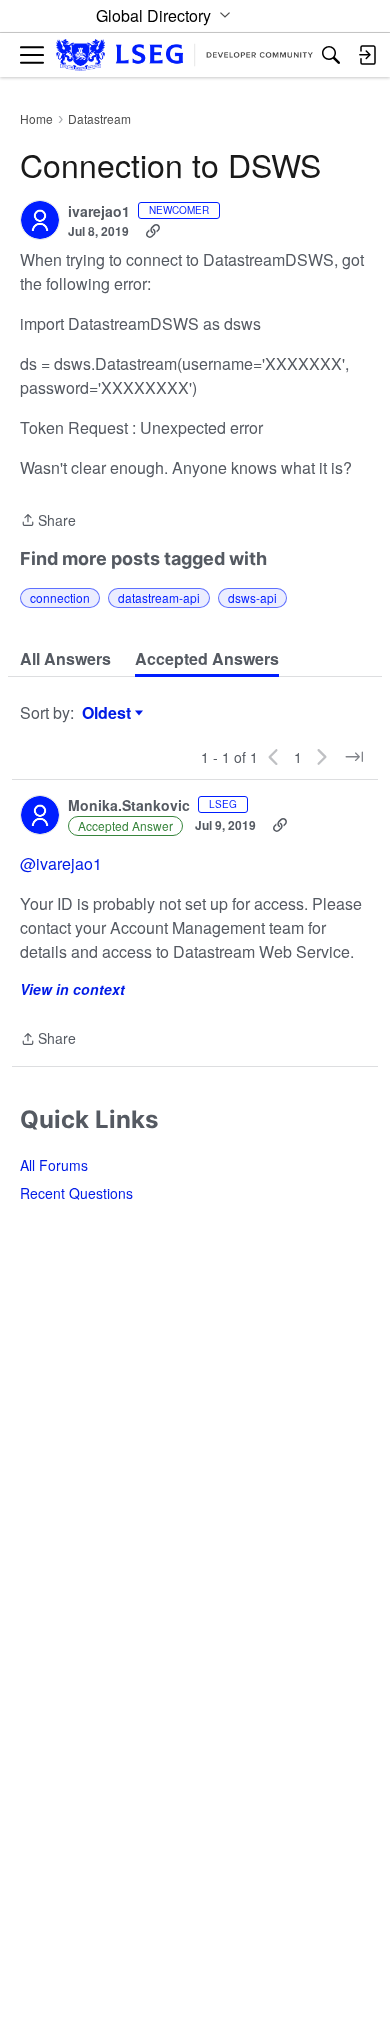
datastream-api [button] (159, 597)
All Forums (54, 1165)
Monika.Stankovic (129, 806)
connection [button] (60, 597)
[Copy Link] (153, 231)
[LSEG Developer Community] (184, 55)
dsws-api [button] (252, 597)
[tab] (65, 659)
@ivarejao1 (61, 863)
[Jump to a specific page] (354, 757)
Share (48, 521)
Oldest (109, 713)
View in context (72, 989)
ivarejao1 (99, 212)
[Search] (331, 55)
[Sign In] (367, 55)
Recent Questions (76, 1193)
